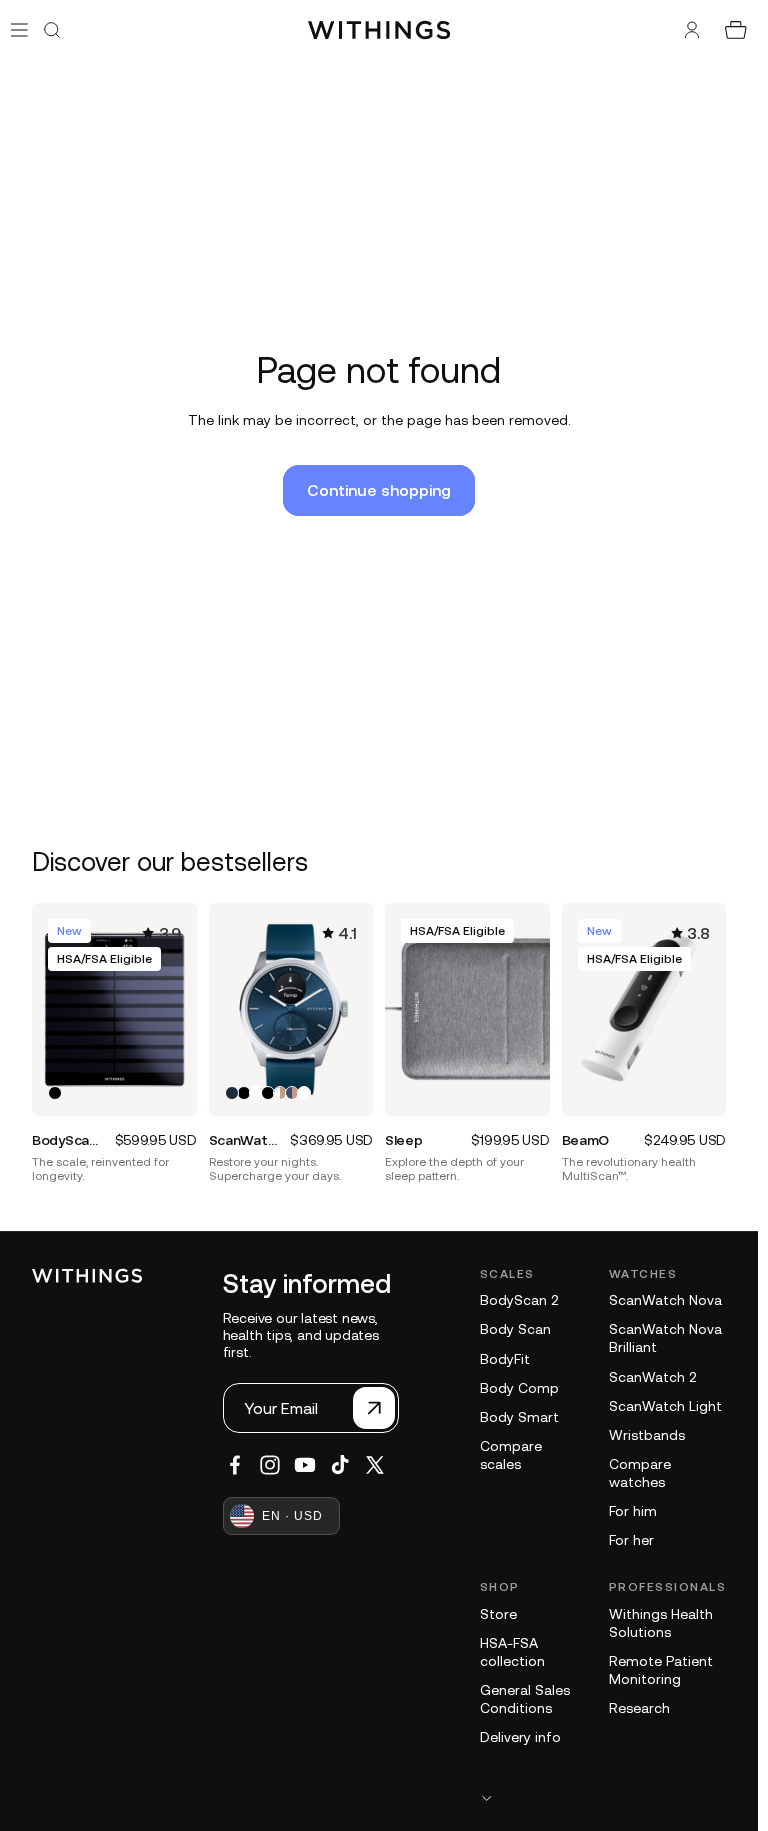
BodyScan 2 (519, 1300)
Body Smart (519, 1417)
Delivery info (520, 1737)
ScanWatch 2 (652, 1377)
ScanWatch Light (665, 1406)
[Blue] (232, 1093)
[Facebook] (235, 1465)
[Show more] (603, 1797)
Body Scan (515, 1329)
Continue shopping (379, 490)
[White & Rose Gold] (280, 1093)
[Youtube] (305, 1465)
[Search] (52, 30)
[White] (256, 1093)
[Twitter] (375, 1465)
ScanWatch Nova (665, 1300)
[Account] (692, 30)
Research (639, 1708)
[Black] (55, 1093)
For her (631, 1540)
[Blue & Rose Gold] (292, 1093)
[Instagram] (270, 1465)
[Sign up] (374, 1408)
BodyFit (505, 1359)
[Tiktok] (340, 1465)
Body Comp (519, 1388)
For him (633, 1511)
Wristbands (647, 1435)
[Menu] (19, 29)
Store (498, 1614)
